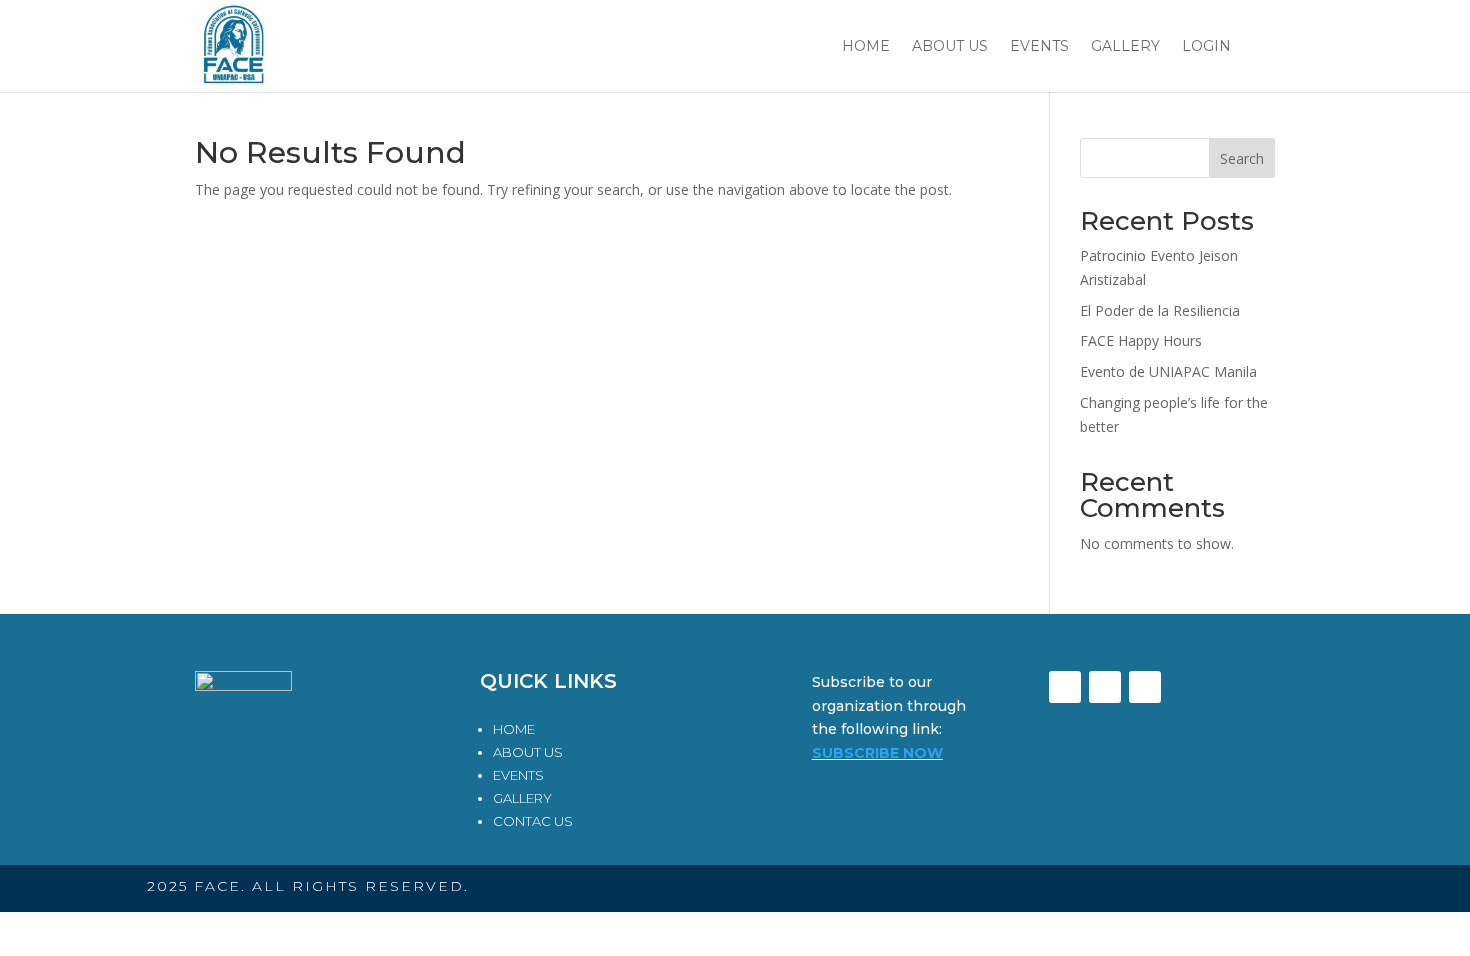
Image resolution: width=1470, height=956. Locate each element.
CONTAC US (533, 821)
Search (1242, 158)
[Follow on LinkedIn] (1105, 687)
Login (1206, 47)
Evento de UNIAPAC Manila (1168, 371)
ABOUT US (528, 752)
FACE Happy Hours (1141, 340)
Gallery (1125, 47)
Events (1039, 47)
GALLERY (522, 798)
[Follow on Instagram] (1145, 687)
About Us (950, 47)
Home (866, 47)
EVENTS (518, 775)
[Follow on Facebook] (1065, 687)
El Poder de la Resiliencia (1160, 310)
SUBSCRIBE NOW (877, 753)
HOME (514, 729)
